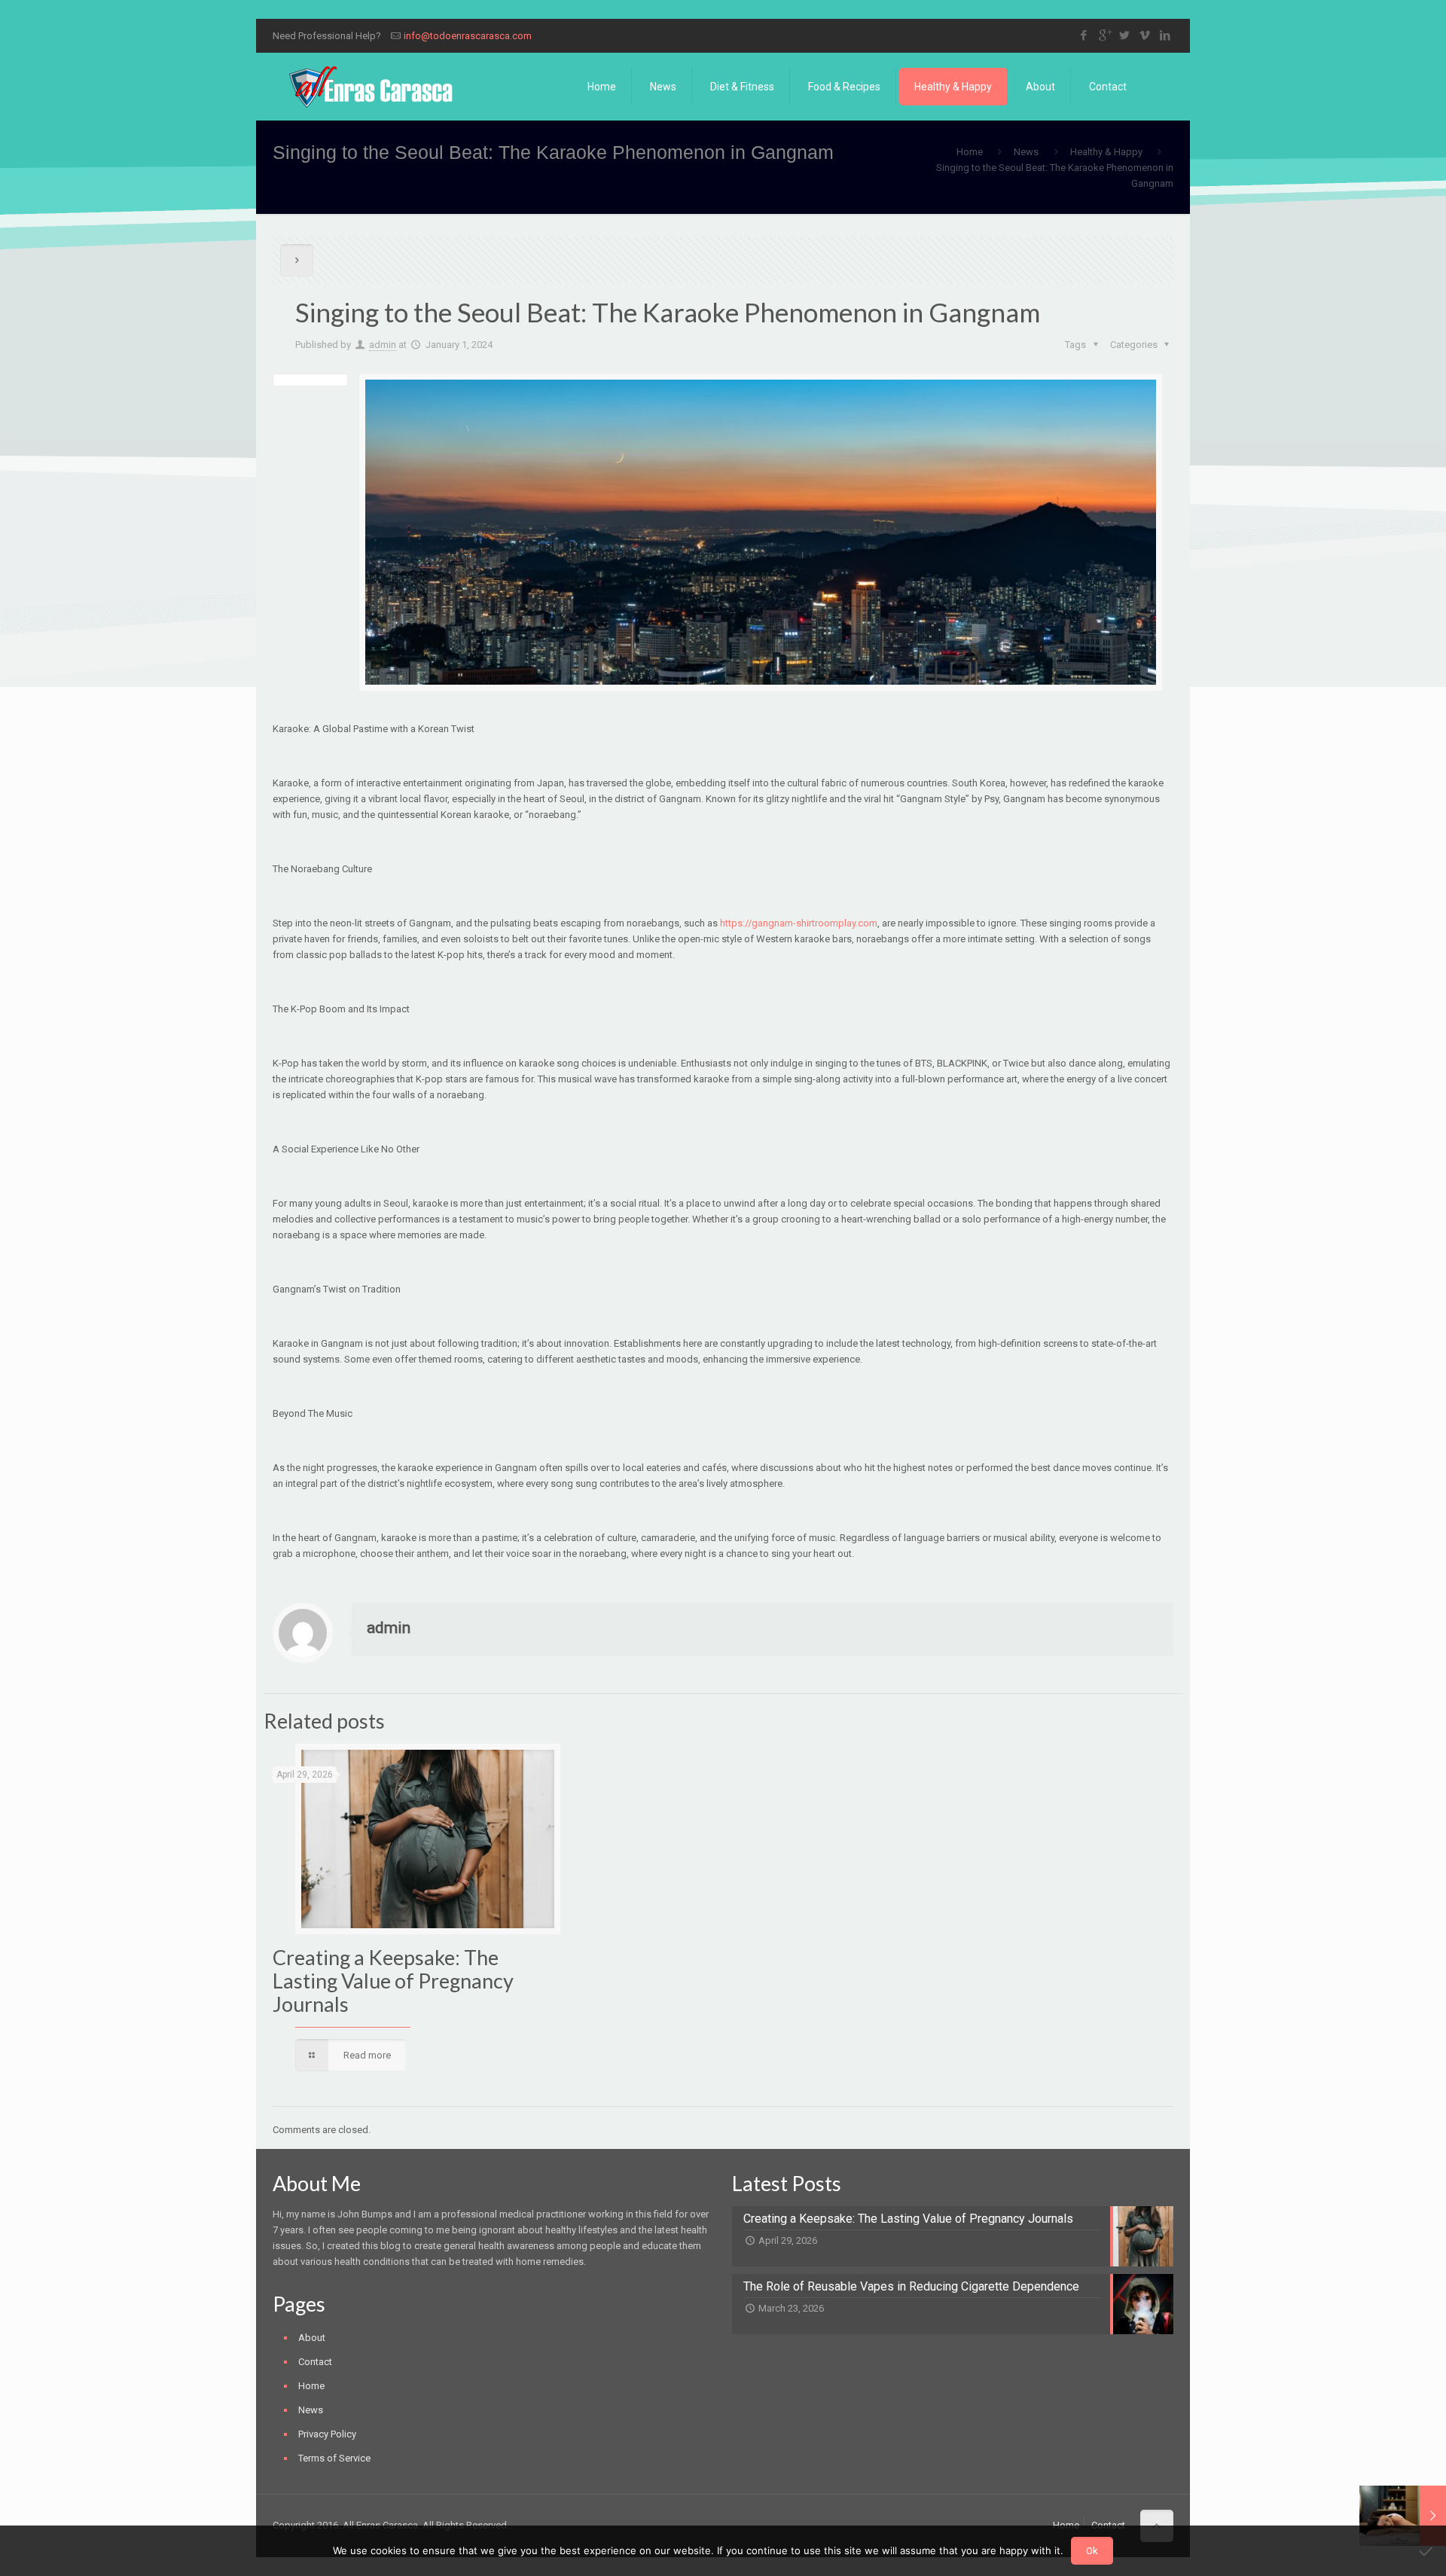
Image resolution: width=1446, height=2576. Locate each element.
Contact (315, 2362)
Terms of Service (334, 2458)
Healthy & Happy (1106, 152)
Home (970, 152)
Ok (1092, 2551)
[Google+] (1104, 35)
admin (383, 345)
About (312, 2338)
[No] (1427, 2551)
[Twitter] (1125, 35)
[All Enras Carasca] (371, 87)
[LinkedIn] (1165, 35)
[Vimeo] (1145, 35)
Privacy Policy (327, 2434)
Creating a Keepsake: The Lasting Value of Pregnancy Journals (393, 1981)
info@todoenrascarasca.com (468, 36)
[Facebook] (1084, 35)
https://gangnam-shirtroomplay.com (799, 923)
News (1026, 152)
